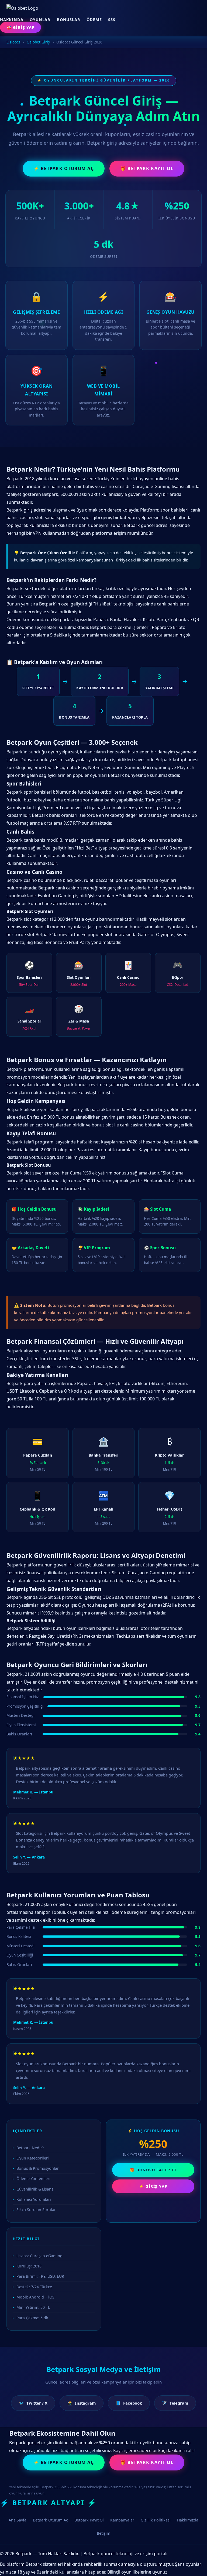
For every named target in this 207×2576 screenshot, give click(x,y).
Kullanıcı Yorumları (34, 2199)
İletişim (103, 2533)
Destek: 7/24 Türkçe (34, 2287)
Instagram (82, 2403)
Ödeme (94, 20)
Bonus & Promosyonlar (38, 2168)
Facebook (129, 2403)
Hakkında (12, 20)
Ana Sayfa (18, 2520)
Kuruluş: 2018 (29, 2266)
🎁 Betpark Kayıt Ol (147, 168)
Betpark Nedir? (30, 2148)
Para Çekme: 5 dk (32, 2318)
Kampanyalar (122, 2520)
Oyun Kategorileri (33, 2158)
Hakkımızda (188, 2520)
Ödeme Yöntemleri (33, 2179)
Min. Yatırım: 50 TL (33, 2307)
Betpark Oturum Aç (50, 2520)
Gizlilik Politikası (156, 2520)
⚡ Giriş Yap (153, 2186)
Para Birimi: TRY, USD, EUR (40, 2276)
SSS (112, 20)
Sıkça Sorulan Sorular (36, 2210)
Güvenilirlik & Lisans (35, 2189)
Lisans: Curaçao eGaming (39, 2256)
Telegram (175, 2403)
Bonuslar (68, 20)
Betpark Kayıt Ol (89, 2520)
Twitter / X (33, 2403)
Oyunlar (40, 20)
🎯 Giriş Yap (20, 27)
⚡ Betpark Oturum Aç (64, 168)
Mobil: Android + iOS (35, 2297)
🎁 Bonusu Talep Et (153, 2170)
